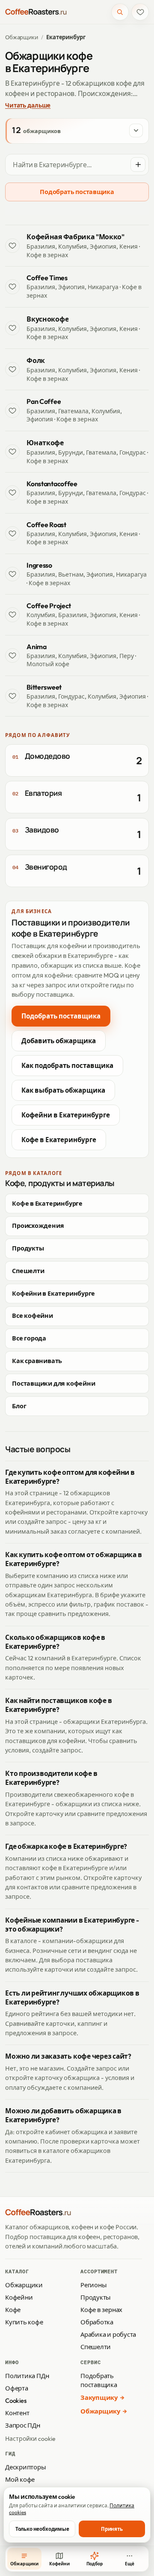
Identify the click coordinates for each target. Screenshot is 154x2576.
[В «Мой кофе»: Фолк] (12, 369)
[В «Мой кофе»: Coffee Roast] (12, 534)
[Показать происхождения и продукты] (136, 131)
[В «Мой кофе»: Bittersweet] (12, 696)
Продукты (28, 1248)
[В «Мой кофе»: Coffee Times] (12, 287)
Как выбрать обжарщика (63, 1090)
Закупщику (99, 2398)
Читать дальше (28, 105)
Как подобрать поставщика (67, 1066)
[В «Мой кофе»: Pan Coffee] (12, 410)
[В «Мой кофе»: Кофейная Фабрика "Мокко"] (12, 246)
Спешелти (28, 1271)
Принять (112, 2529)
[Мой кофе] (140, 12)
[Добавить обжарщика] (138, 165)
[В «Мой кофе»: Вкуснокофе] (12, 328)
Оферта (17, 2388)
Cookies (16, 2400)
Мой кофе (20, 2479)
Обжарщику (100, 2411)
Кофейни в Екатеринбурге (66, 1115)
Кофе (13, 2310)
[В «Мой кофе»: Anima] (12, 656)
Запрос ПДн (23, 2425)
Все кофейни (33, 1316)
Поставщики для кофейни (53, 1384)
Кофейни (19, 2297)
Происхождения (38, 1226)
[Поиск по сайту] (120, 12)
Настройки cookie (30, 2439)
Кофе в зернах (101, 2310)
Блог (19, 1406)
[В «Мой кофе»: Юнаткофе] (12, 452)
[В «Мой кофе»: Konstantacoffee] (12, 493)
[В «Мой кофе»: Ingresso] (12, 574)
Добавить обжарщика (59, 1041)
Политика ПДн (27, 2376)
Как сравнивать (37, 1361)
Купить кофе (24, 2322)
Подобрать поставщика (77, 192)
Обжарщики (22, 37)
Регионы (93, 2285)
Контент (17, 2413)
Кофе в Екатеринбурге (59, 1140)
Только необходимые (42, 2529)
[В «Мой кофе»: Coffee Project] (12, 615)
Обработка (97, 2322)
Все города (29, 1338)
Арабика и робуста (108, 2334)
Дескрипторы (26, 2467)
